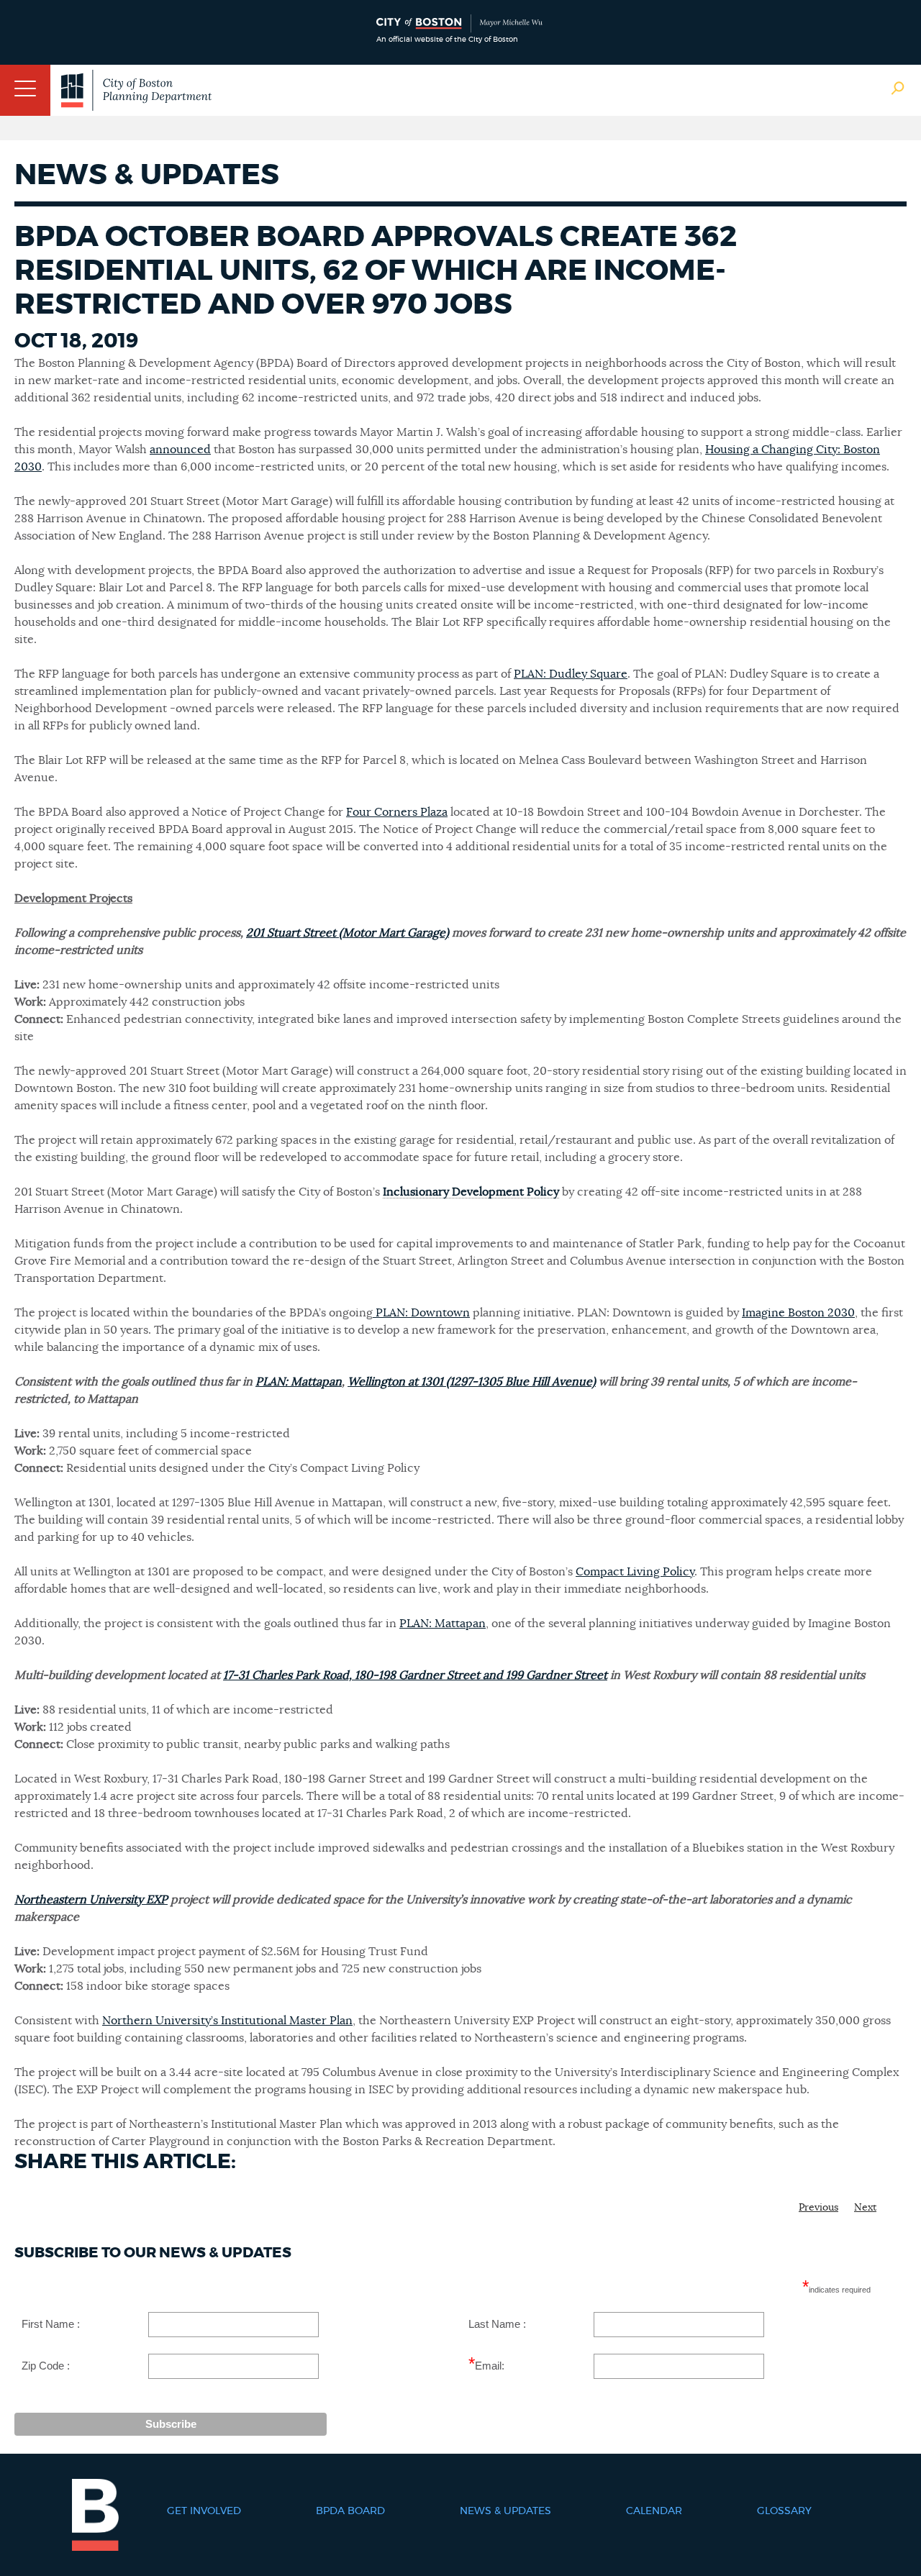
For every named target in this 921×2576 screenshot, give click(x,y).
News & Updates (505, 2511)
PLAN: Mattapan (299, 1382)
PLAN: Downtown (421, 1313)
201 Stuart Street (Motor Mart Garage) (348, 933)
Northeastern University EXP (91, 1900)
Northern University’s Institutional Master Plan (227, 2021)
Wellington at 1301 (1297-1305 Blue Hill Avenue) (472, 1382)
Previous (818, 2208)
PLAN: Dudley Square (571, 674)
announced (180, 450)
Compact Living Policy (635, 1572)
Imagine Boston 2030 (798, 1313)
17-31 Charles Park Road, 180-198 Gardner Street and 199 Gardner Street (415, 1675)
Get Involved (204, 2511)
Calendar (654, 2511)
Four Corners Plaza (397, 812)
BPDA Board (350, 2511)
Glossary (784, 2511)
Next (865, 2208)
